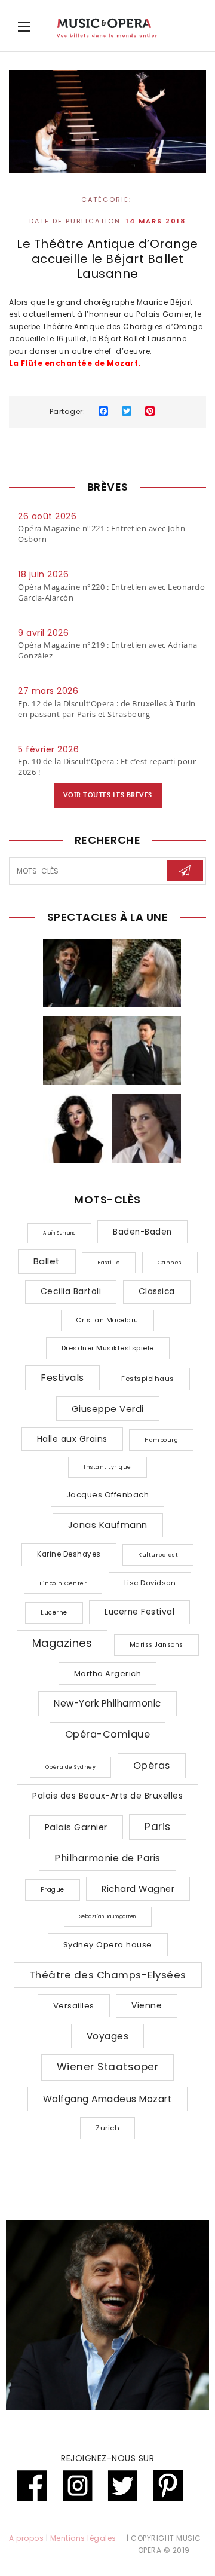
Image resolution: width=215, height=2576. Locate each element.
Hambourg (161, 1440)
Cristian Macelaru (107, 1320)
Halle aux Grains (72, 1439)
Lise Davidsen (150, 1583)
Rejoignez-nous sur (107, 2458)
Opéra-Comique (108, 1734)
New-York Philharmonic (107, 1703)
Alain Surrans (59, 1233)
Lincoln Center (63, 1583)
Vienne (147, 2005)
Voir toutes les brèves (108, 795)
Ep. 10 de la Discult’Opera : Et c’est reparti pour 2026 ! (107, 767)
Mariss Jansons (156, 1645)
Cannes (170, 1262)
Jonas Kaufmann (108, 1525)
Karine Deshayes (69, 1554)
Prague (53, 1890)
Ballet (47, 1261)
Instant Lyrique (107, 1467)
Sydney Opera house (108, 1945)
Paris (158, 1827)
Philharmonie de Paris (107, 1858)
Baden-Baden (142, 1232)
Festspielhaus (148, 1379)
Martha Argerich (108, 1673)
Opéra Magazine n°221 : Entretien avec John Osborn (102, 534)
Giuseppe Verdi (108, 1409)
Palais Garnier (76, 1827)
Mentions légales (83, 2538)
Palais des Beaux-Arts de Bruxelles (107, 1796)
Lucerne (54, 1612)
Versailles (74, 2006)
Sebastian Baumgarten (108, 1917)
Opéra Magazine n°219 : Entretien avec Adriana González (108, 650)
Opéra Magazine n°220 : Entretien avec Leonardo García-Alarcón (111, 592)
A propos (26, 2538)
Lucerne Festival (139, 1612)
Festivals (62, 1378)
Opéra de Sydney (71, 1767)
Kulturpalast (158, 1555)
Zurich (107, 2128)
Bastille (109, 1263)
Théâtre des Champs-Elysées (108, 1975)
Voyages (108, 2036)
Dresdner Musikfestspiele (108, 1348)
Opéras (152, 1765)
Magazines (62, 1643)
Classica (157, 1292)
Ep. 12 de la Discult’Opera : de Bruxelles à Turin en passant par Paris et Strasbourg (107, 709)
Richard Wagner (138, 1889)
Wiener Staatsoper (108, 2067)
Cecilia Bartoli (71, 1292)
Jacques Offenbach (108, 1495)
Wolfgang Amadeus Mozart (108, 2099)
